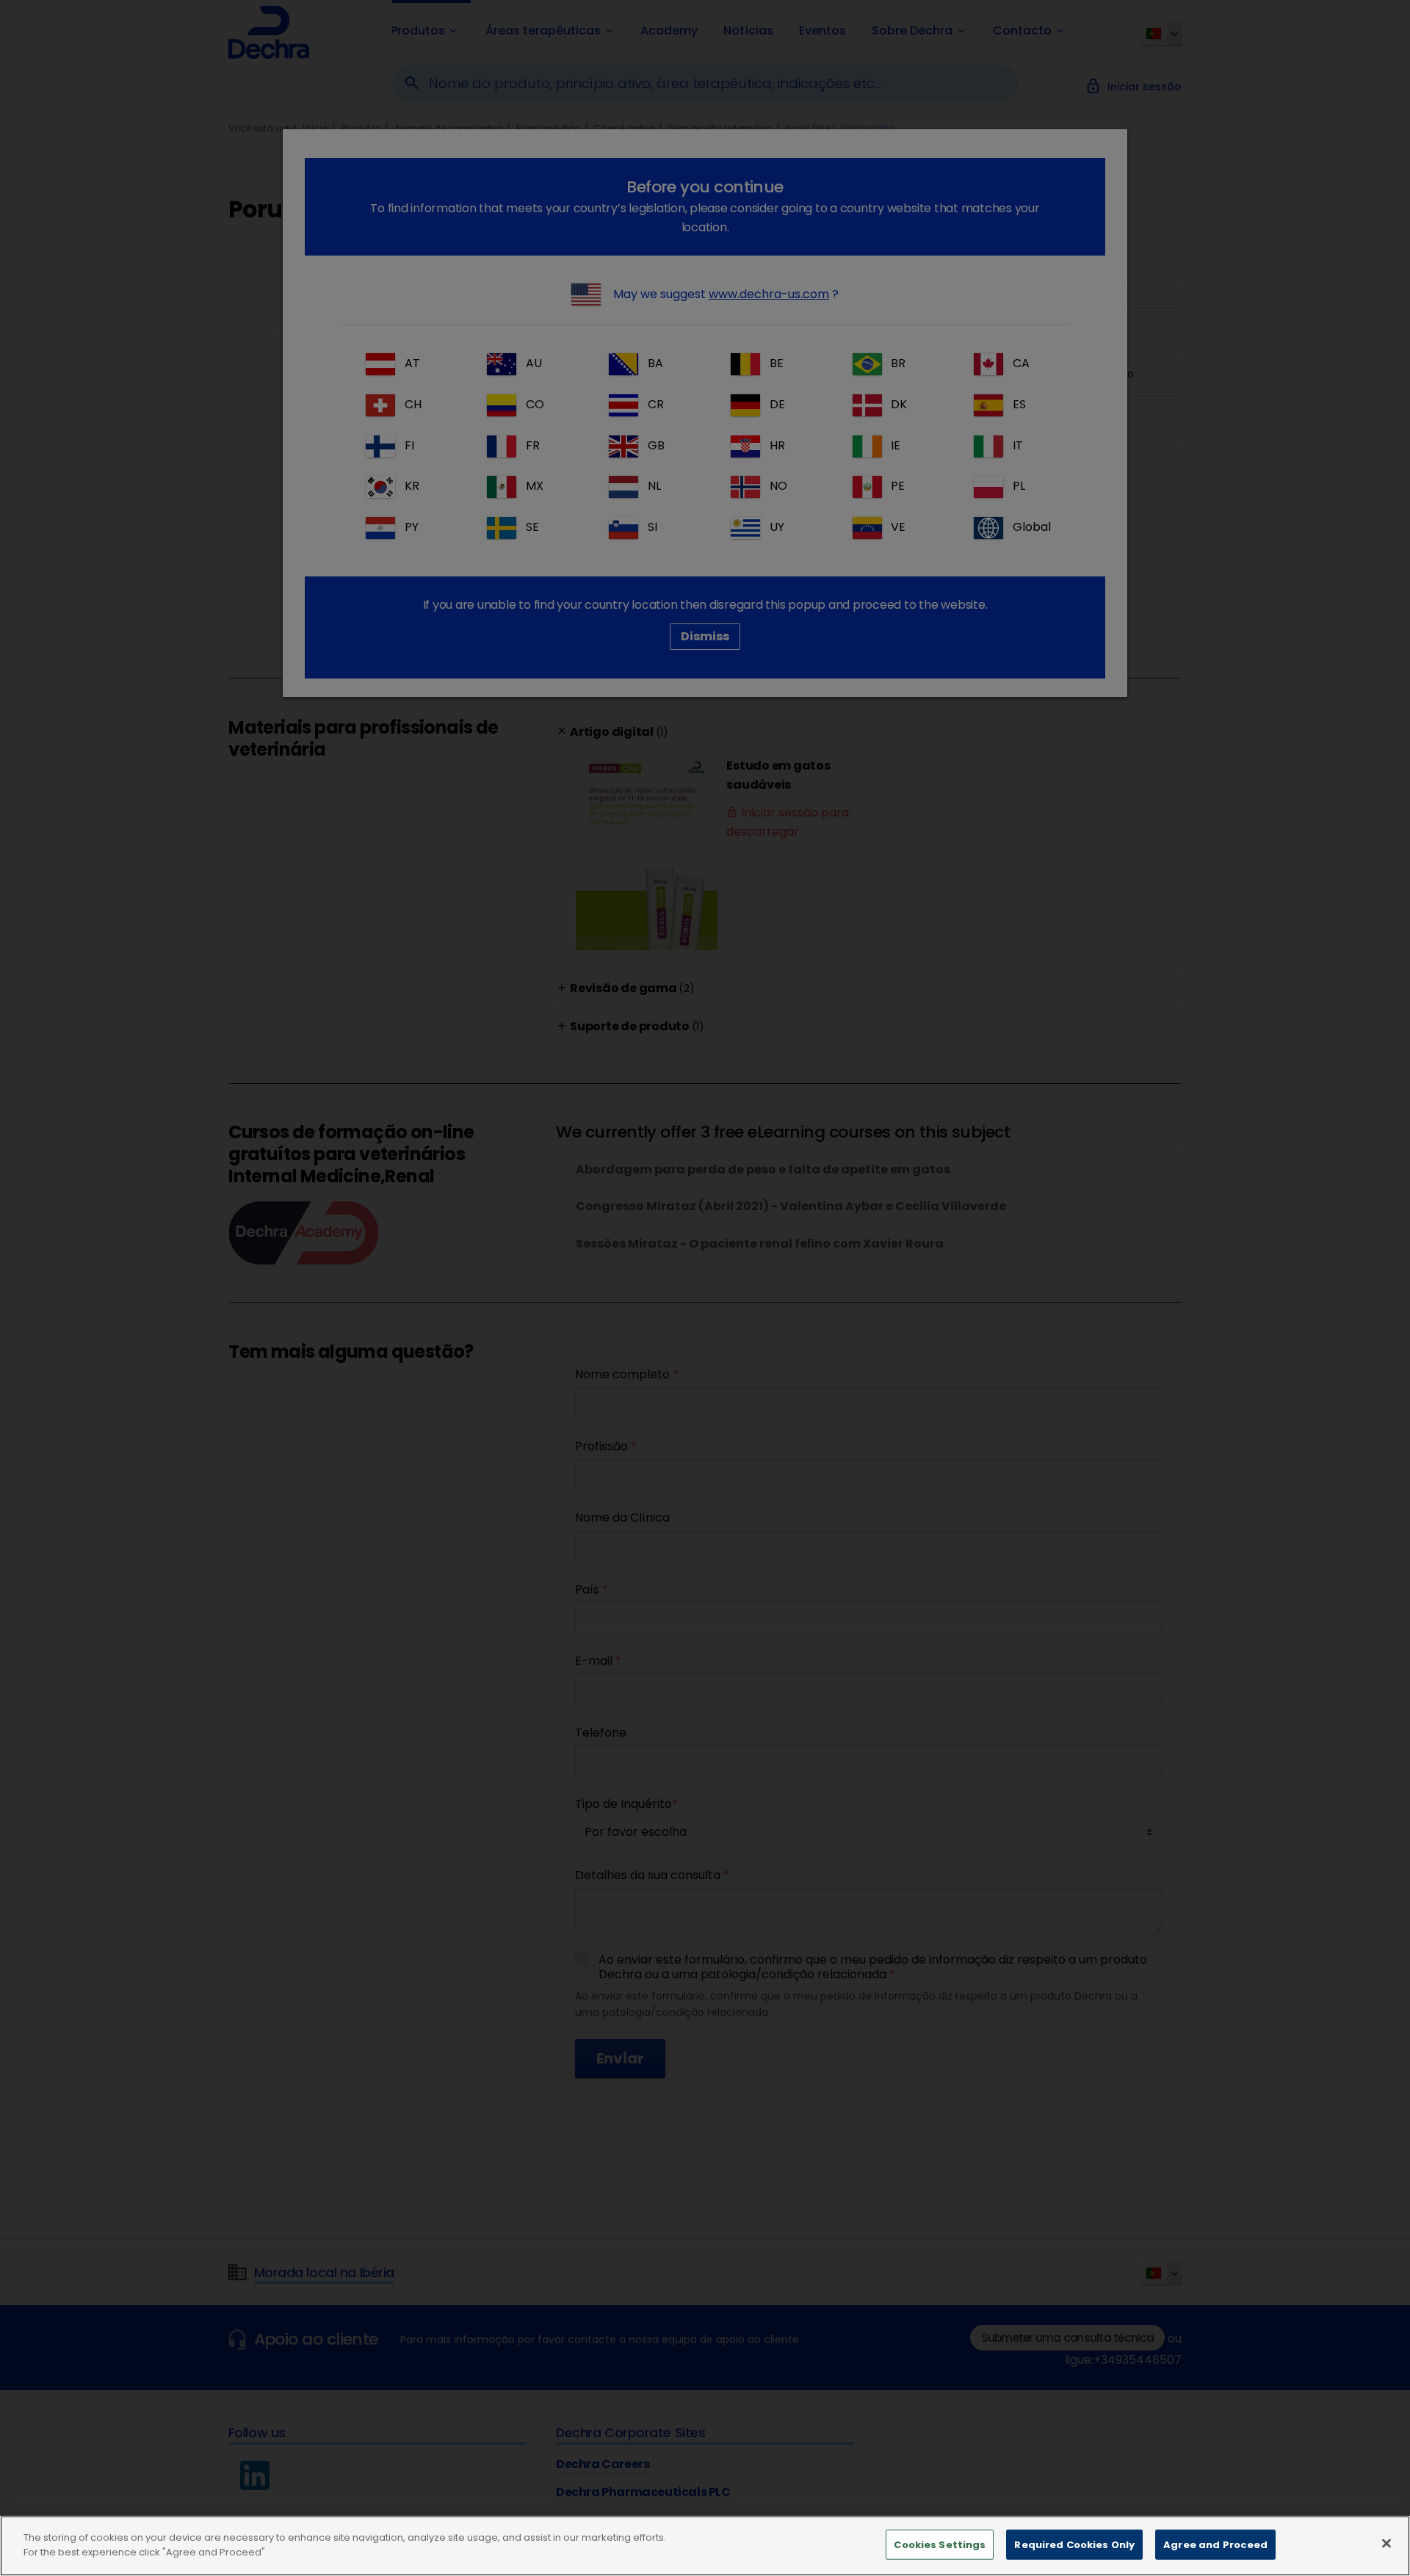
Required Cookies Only (1074, 2545)
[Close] (1386, 2543)
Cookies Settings (940, 2545)
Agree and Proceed (1215, 2545)
